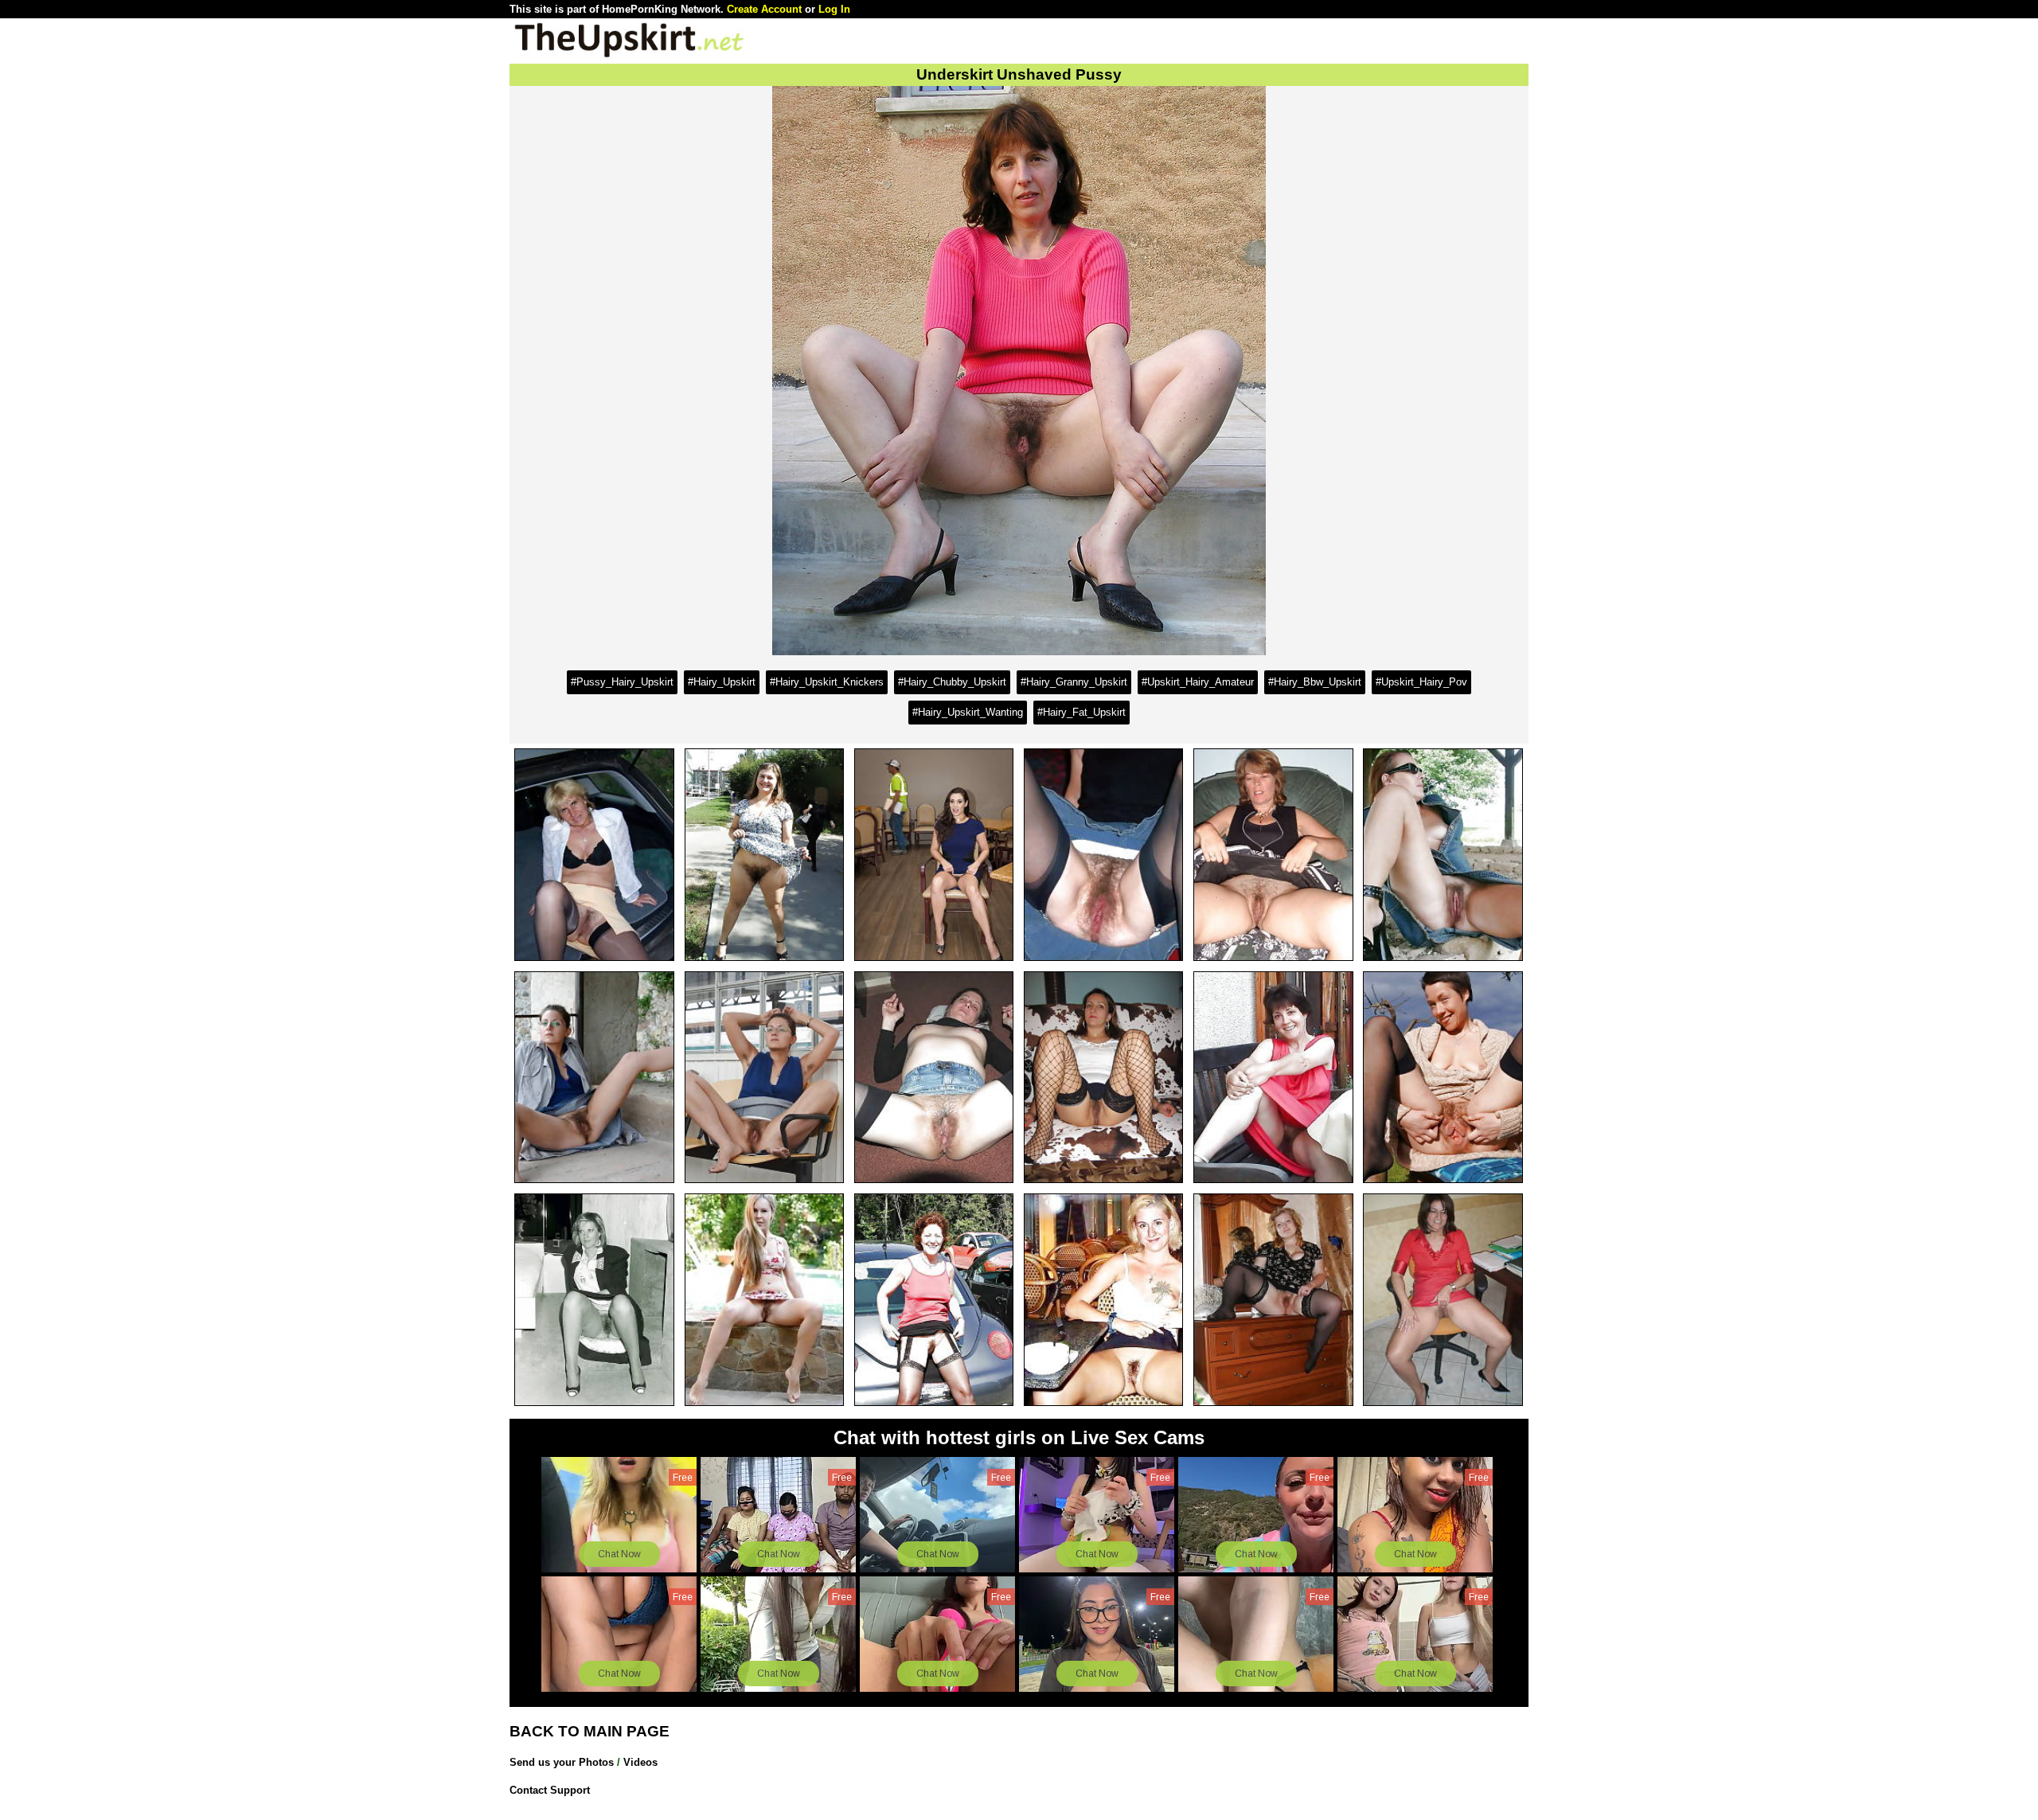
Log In (834, 9)
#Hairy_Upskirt (722, 682)
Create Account (764, 9)
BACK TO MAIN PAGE (590, 1731)
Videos (640, 1762)
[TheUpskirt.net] (629, 56)
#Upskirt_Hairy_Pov (1421, 682)
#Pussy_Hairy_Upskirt (622, 682)
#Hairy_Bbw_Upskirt (1315, 682)
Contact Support (550, 1790)
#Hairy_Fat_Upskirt (1081, 712)
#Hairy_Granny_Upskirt (1074, 682)
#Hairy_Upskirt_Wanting (968, 712)
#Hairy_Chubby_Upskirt (952, 682)
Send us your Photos (562, 1762)
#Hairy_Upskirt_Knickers (827, 682)
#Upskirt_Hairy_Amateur (1198, 682)
